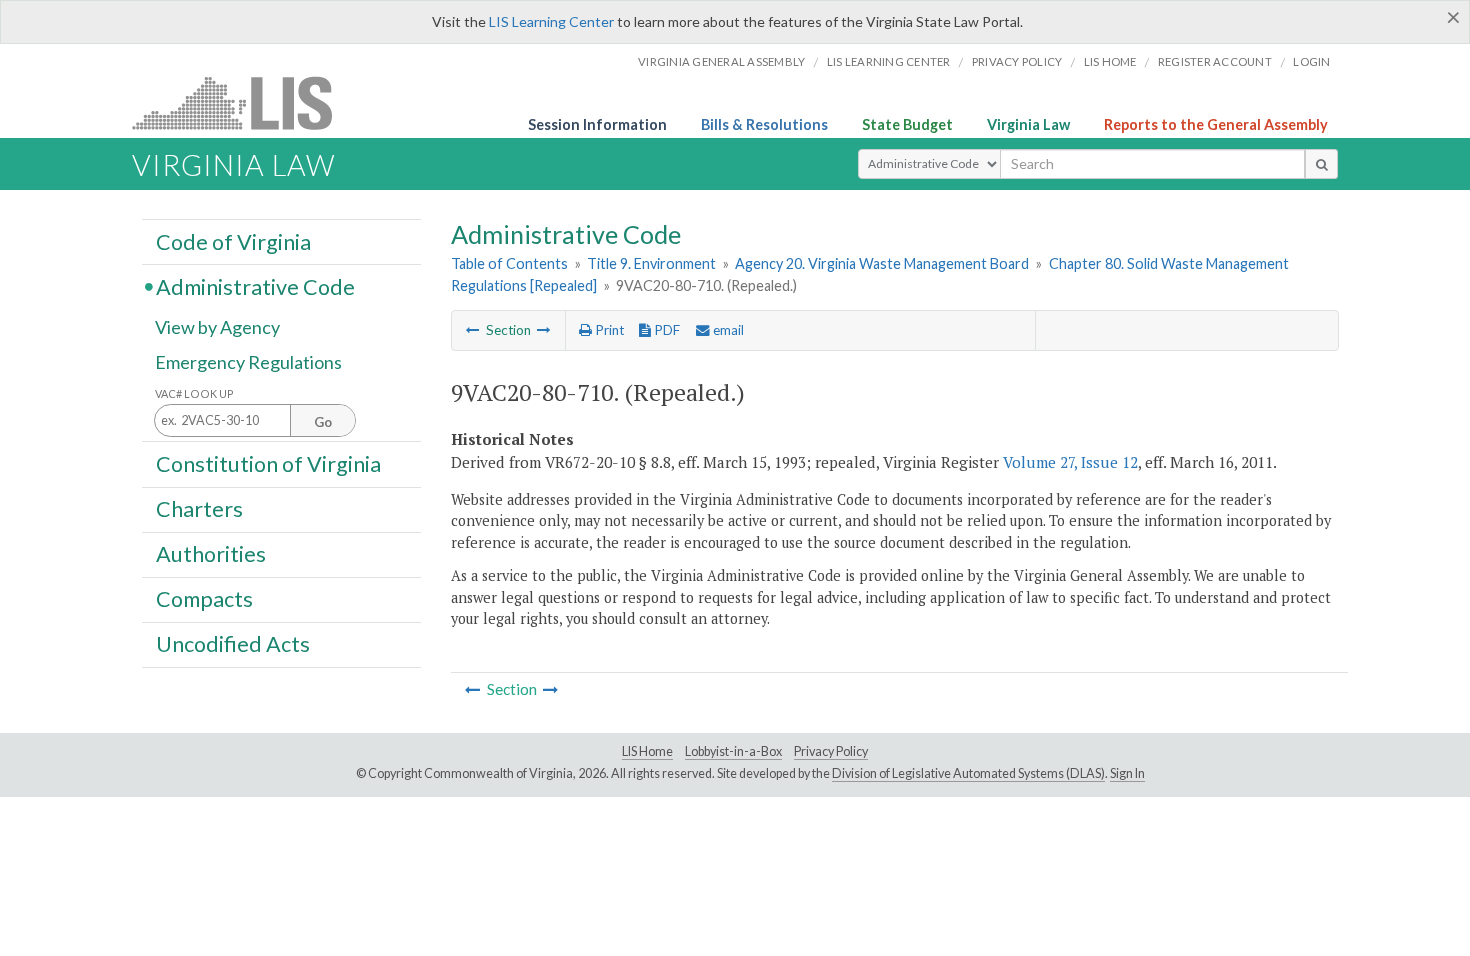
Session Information (597, 124)
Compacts (204, 599)
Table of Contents (509, 263)
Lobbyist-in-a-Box (733, 751)
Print (608, 330)
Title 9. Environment (651, 263)
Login (1311, 61)
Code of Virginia (233, 241)
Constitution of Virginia (268, 463)
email (727, 330)
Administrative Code (255, 286)
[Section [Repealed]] (473, 330)
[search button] (1321, 164)
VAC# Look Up (194, 393)
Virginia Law (1028, 124)
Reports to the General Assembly (1216, 124)
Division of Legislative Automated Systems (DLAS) (968, 773)
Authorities (211, 554)
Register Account (1215, 61)
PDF (665, 330)
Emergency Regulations (248, 362)
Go (323, 422)
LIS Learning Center (551, 21)
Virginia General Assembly (721, 61)
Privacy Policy (1017, 61)
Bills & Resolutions (764, 124)
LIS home (1110, 61)
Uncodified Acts (233, 644)
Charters (199, 509)
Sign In (1127, 773)
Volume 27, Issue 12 (1070, 462)
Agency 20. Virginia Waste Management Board (882, 263)
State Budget (907, 124)
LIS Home (647, 751)
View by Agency (217, 327)
